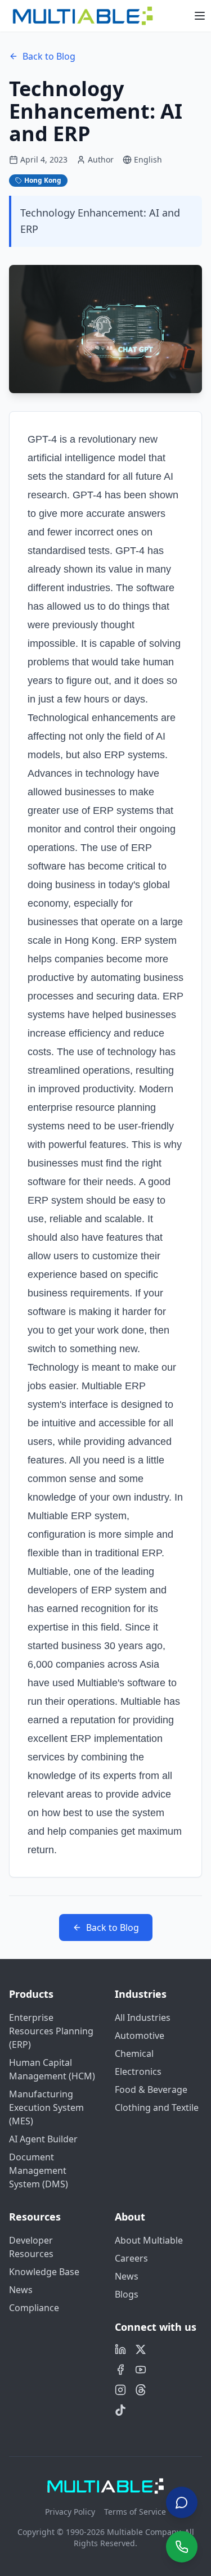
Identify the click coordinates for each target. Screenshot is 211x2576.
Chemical (134, 2053)
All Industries (143, 2017)
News (21, 2290)
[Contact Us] (182, 2501)
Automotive (140, 2035)
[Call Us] (182, 2547)
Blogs (127, 2294)
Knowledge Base (44, 2272)
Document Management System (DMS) (39, 2170)
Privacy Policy (70, 2512)
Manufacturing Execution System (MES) (46, 2107)
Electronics (138, 2071)
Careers (131, 2258)
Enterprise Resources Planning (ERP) (51, 2031)
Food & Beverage (151, 2089)
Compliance (34, 2308)
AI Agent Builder (43, 2139)
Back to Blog (49, 56)
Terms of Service (135, 2512)
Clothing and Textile (157, 2107)
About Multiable (149, 2240)
